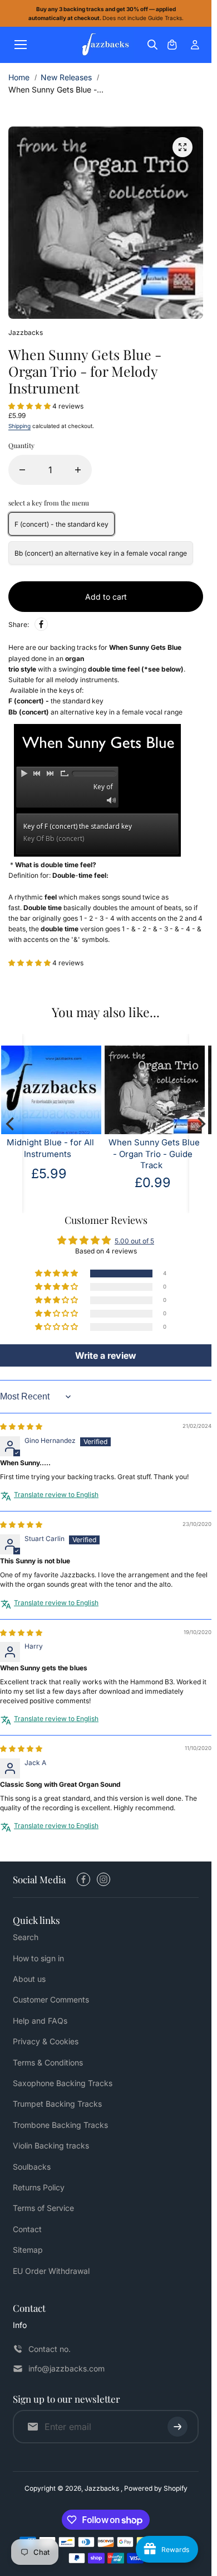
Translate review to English (56, 1494)
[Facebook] (41, 624)
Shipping (19, 426)
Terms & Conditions (48, 2062)
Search (26, 1937)
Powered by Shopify (156, 2488)
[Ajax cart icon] (172, 45)
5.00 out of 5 (134, 1241)
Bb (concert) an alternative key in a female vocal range (101, 553)
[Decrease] (22, 470)
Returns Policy (39, 2187)
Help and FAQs (40, 2021)
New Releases (66, 77)
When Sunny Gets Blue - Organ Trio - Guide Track (60, 1154)
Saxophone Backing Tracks (63, 2083)
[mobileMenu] (21, 45)
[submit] (177, 2427)
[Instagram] (103, 1879)
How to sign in (38, 1958)
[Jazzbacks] (106, 45)
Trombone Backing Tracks (60, 2125)
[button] (30, 406)
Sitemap (28, 2250)
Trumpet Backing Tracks (57, 2104)
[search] (152, 45)
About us (29, 1979)
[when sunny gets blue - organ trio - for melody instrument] (183, 147)
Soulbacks (32, 2167)
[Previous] (11, 1124)
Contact (27, 2229)
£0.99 (59, 1182)
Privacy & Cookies (46, 2041)
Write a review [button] (106, 1355)
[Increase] (78, 470)
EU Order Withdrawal (51, 2271)
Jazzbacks (103, 2488)
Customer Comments (51, 1999)
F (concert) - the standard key (61, 524)
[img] (21, 1426)
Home (19, 77)
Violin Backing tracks (51, 2145)
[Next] (200, 1124)
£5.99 (162, 1173)
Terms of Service (43, 2208)
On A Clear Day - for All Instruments (164, 1148)
